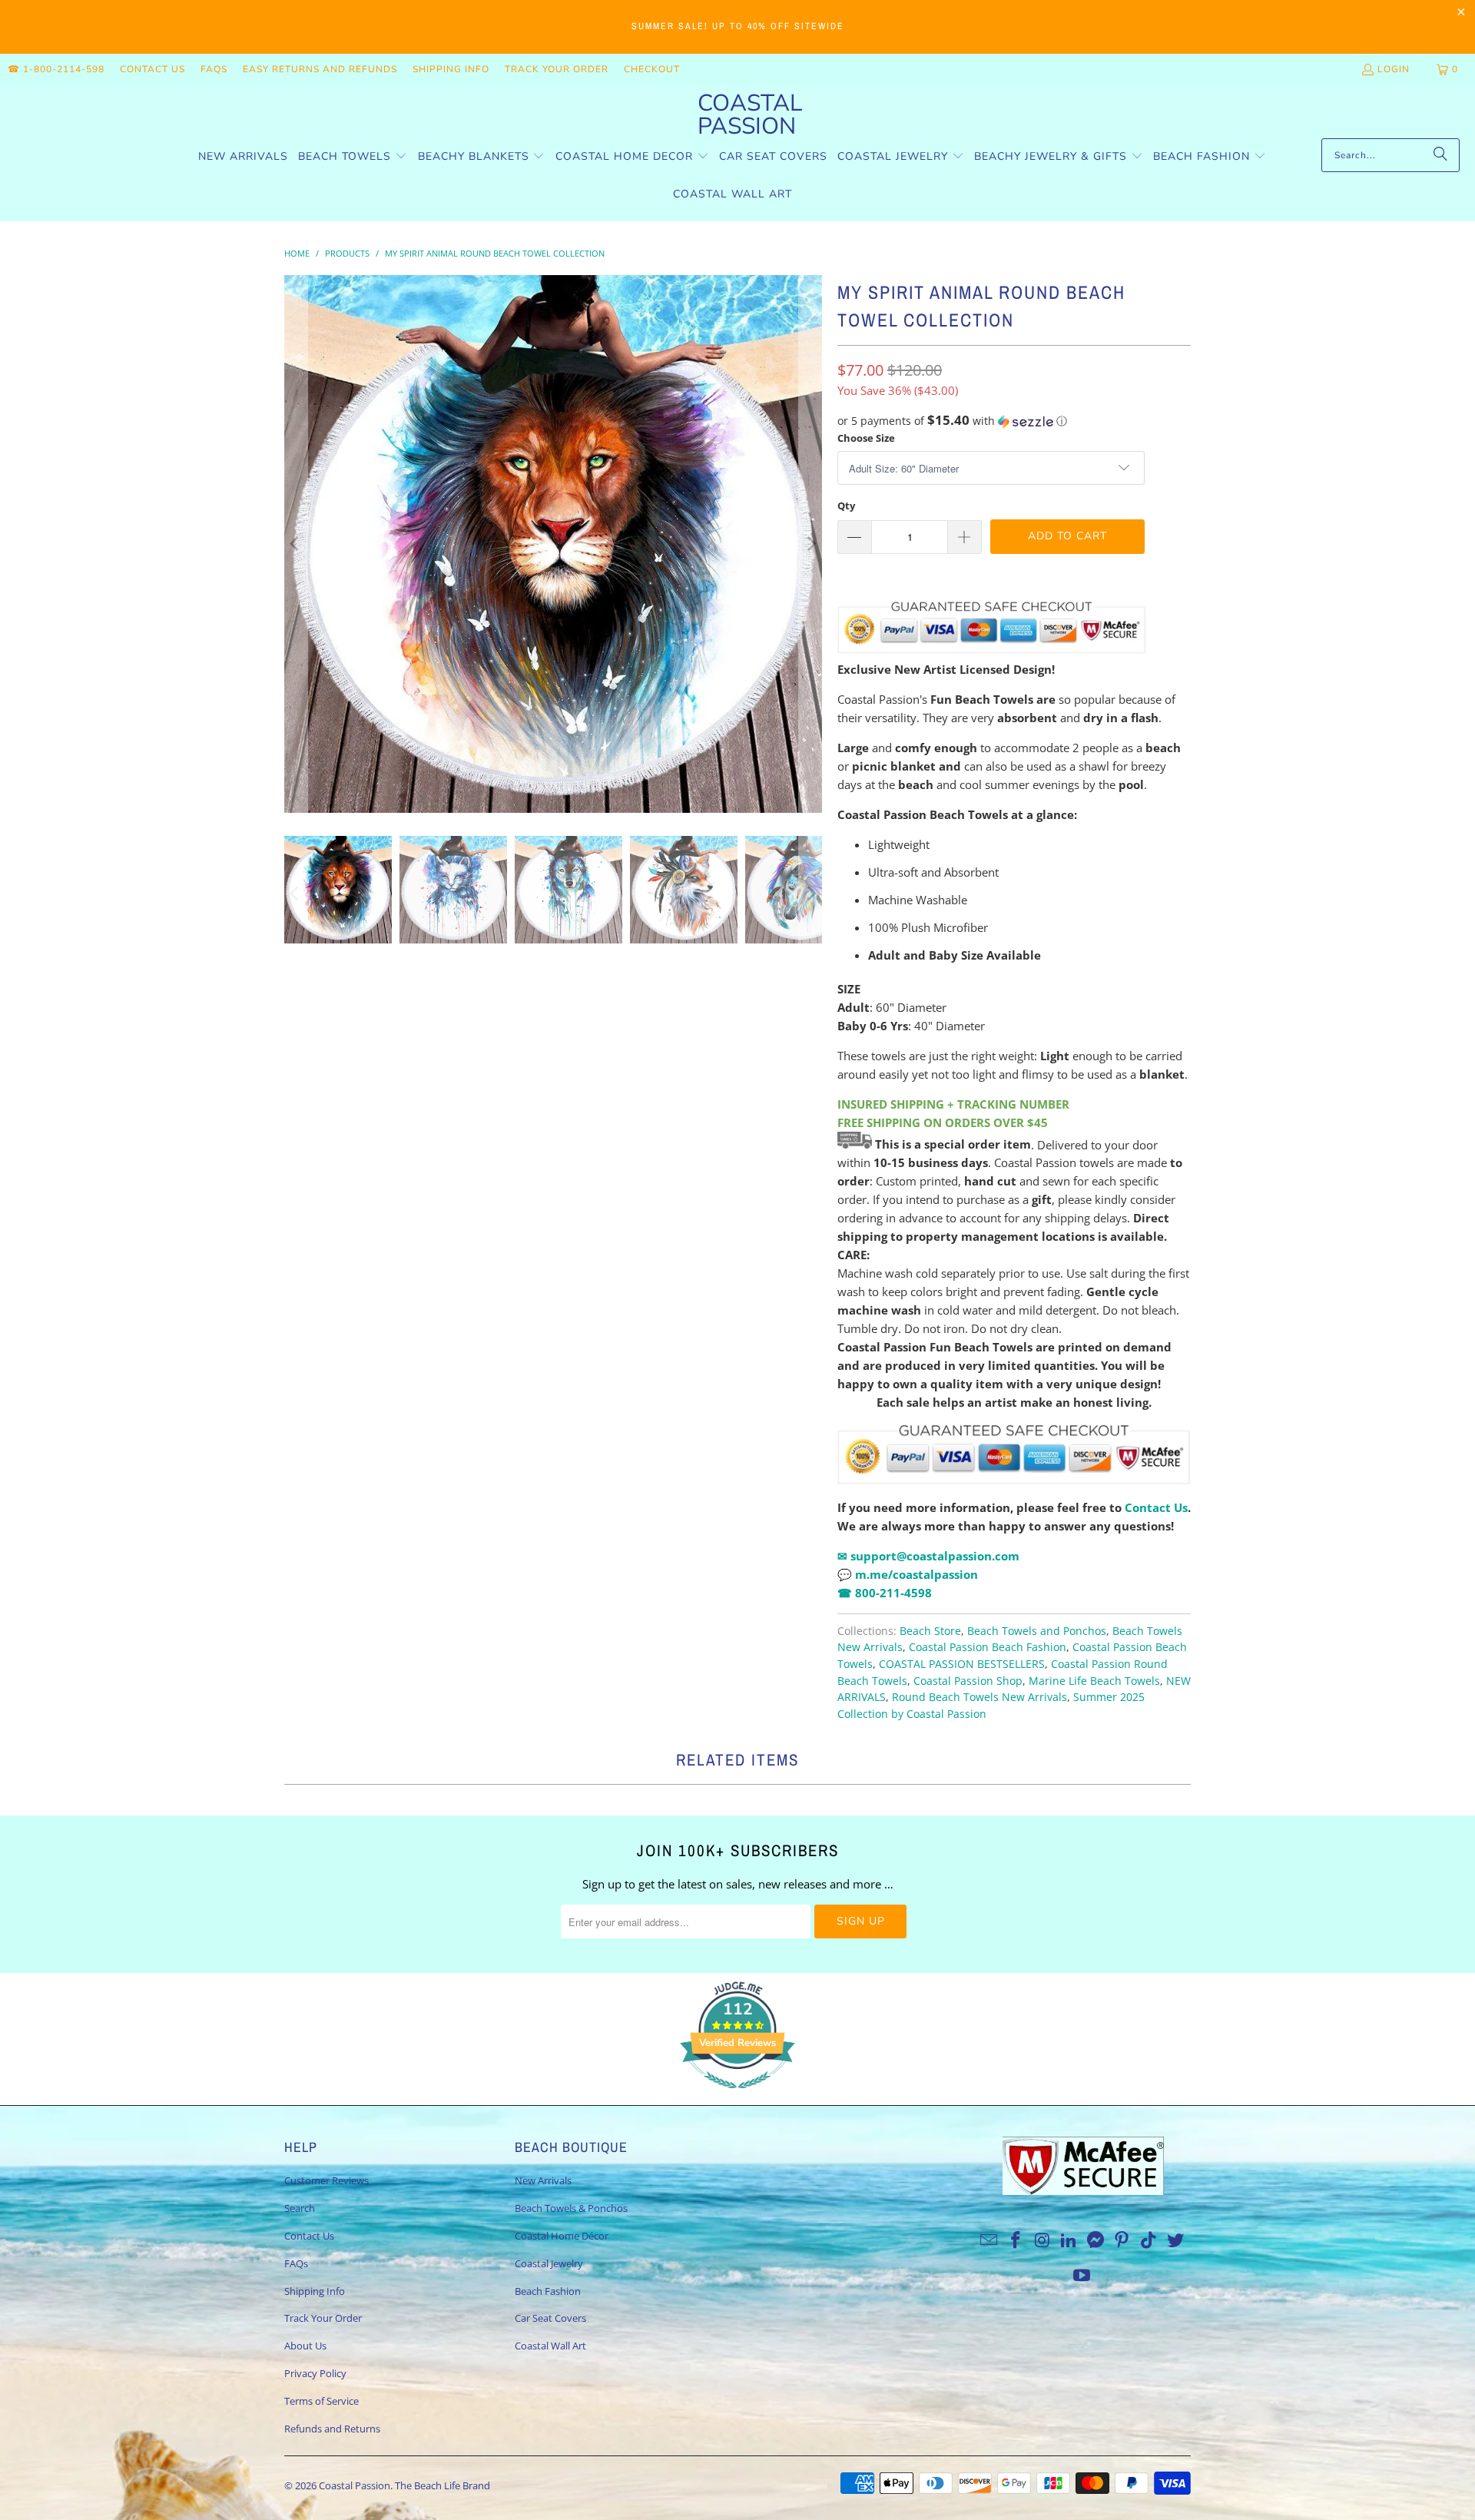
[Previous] (296, 544)
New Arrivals (543, 2180)
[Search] (1440, 155)
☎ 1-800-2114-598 (56, 69)
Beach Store (930, 1631)
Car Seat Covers (550, 2318)
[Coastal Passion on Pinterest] (1122, 2240)
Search (300, 2208)
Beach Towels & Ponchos (571, 2208)
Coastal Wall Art (550, 2346)
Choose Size (866, 438)
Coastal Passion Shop (968, 1681)
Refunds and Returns (332, 2429)
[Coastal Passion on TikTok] (1149, 2240)
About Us (305, 2346)
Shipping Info (451, 69)
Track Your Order (557, 69)
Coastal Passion (355, 2485)
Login (1394, 69)
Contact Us (152, 69)
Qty (846, 506)
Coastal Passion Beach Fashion (988, 1647)
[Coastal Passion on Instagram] (1042, 2240)
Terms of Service (322, 2401)
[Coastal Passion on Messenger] (1096, 2240)
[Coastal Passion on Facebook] (1016, 2240)
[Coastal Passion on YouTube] (1082, 2276)
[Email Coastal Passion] (989, 2240)
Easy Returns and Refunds (320, 69)
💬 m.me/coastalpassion (908, 1574)
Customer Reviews (326, 2180)
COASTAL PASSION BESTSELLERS (962, 1664)
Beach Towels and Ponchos (1037, 1631)
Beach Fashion (548, 2291)
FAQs (214, 69)
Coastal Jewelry (549, 2263)
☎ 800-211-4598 (885, 1593)
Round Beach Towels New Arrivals (979, 1697)
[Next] (810, 544)
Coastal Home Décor (562, 2236)
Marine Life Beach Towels (1094, 1681)
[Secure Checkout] (1014, 1454)
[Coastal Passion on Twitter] (1176, 2240)
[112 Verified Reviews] (737, 2096)
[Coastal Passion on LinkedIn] (1069, 2240)
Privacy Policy (315, 2373)
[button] (353, 157)
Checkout (652, 69)
